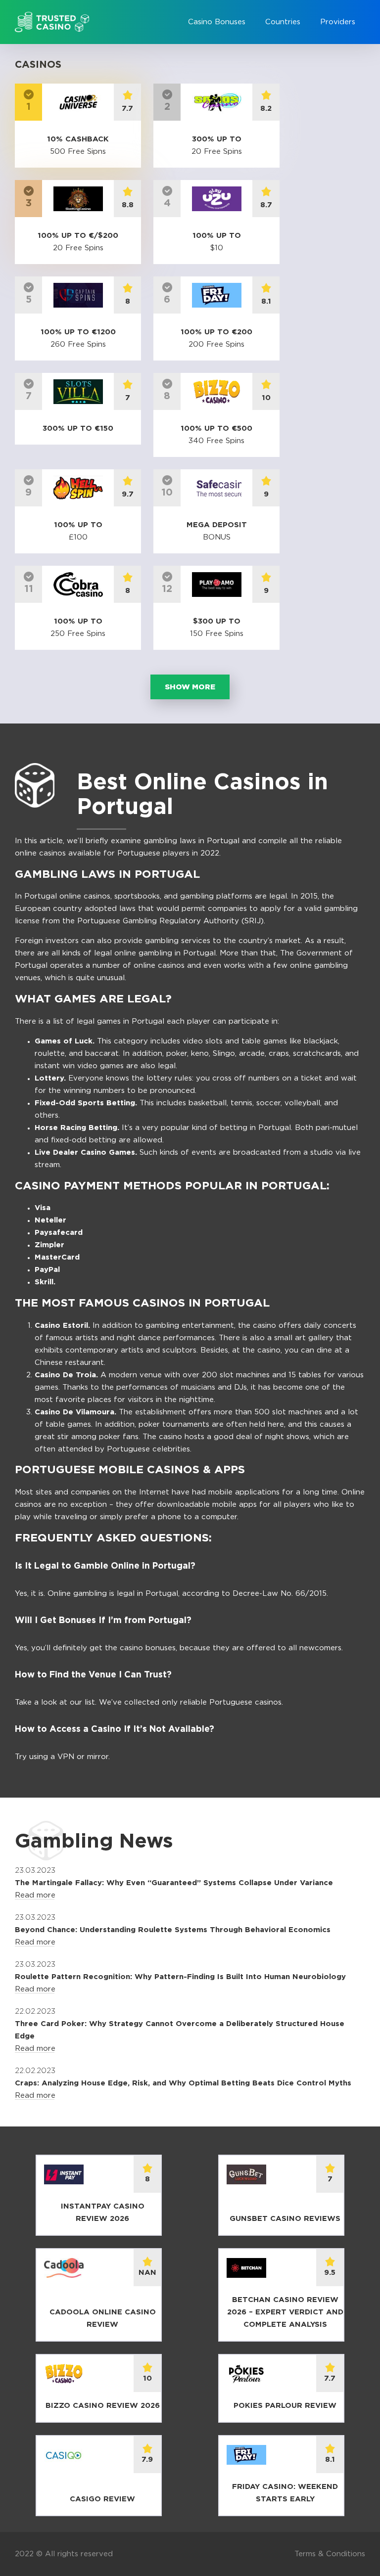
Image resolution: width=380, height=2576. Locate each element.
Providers (338, 22)
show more (190, 687)
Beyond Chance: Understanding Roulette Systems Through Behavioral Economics (173, 1930)
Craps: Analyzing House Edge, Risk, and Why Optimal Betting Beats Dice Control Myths (183, 2083)
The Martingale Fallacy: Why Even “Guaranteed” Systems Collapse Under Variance (174, 1883)
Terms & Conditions (330, 2554)
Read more (35, 1895)
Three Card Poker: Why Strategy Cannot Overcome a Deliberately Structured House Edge (180, 2030)
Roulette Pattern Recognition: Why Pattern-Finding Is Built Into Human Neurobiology (180, 1977)
